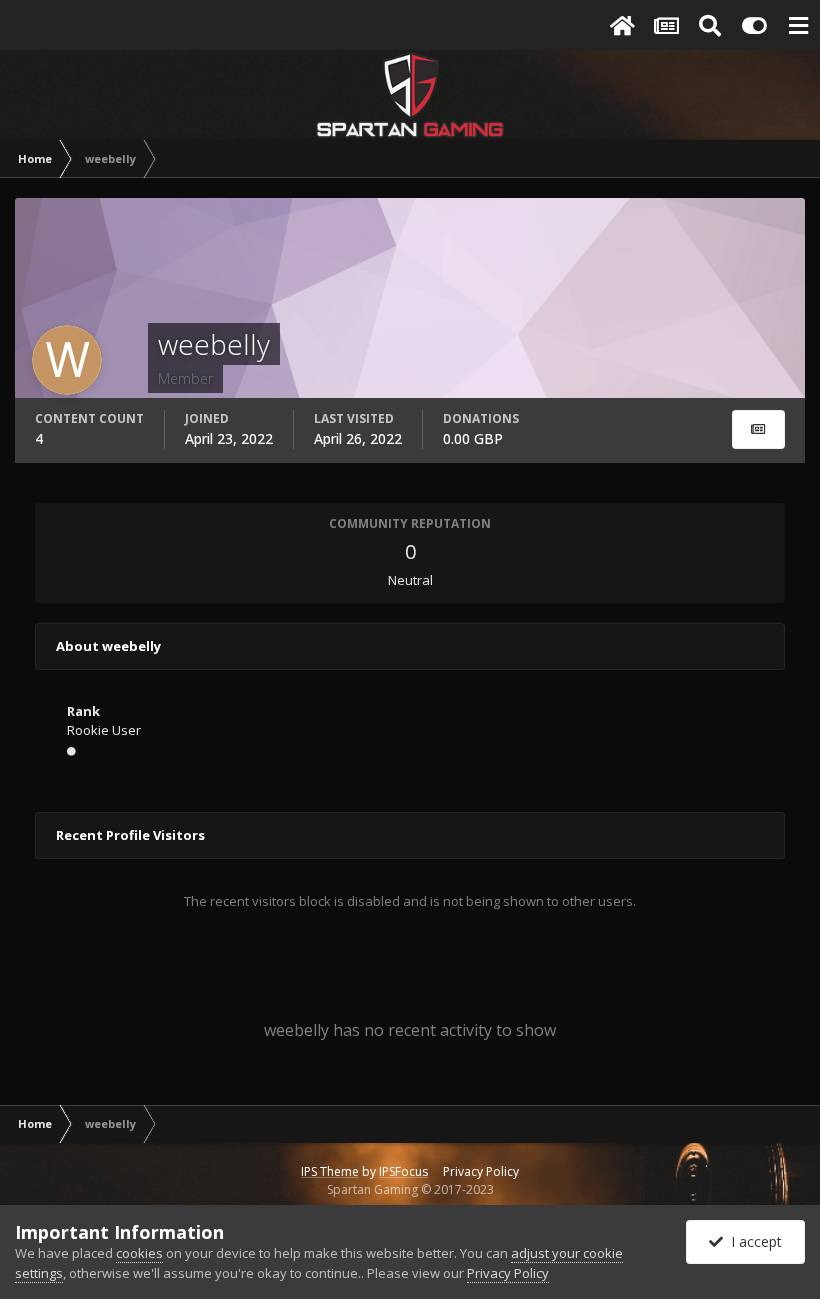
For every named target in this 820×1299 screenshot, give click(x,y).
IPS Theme (330, 1171)
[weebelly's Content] (758, 429)
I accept (752, 1241)
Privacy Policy (481, 1171)
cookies (139, 1253)
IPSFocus (403, 1171)
